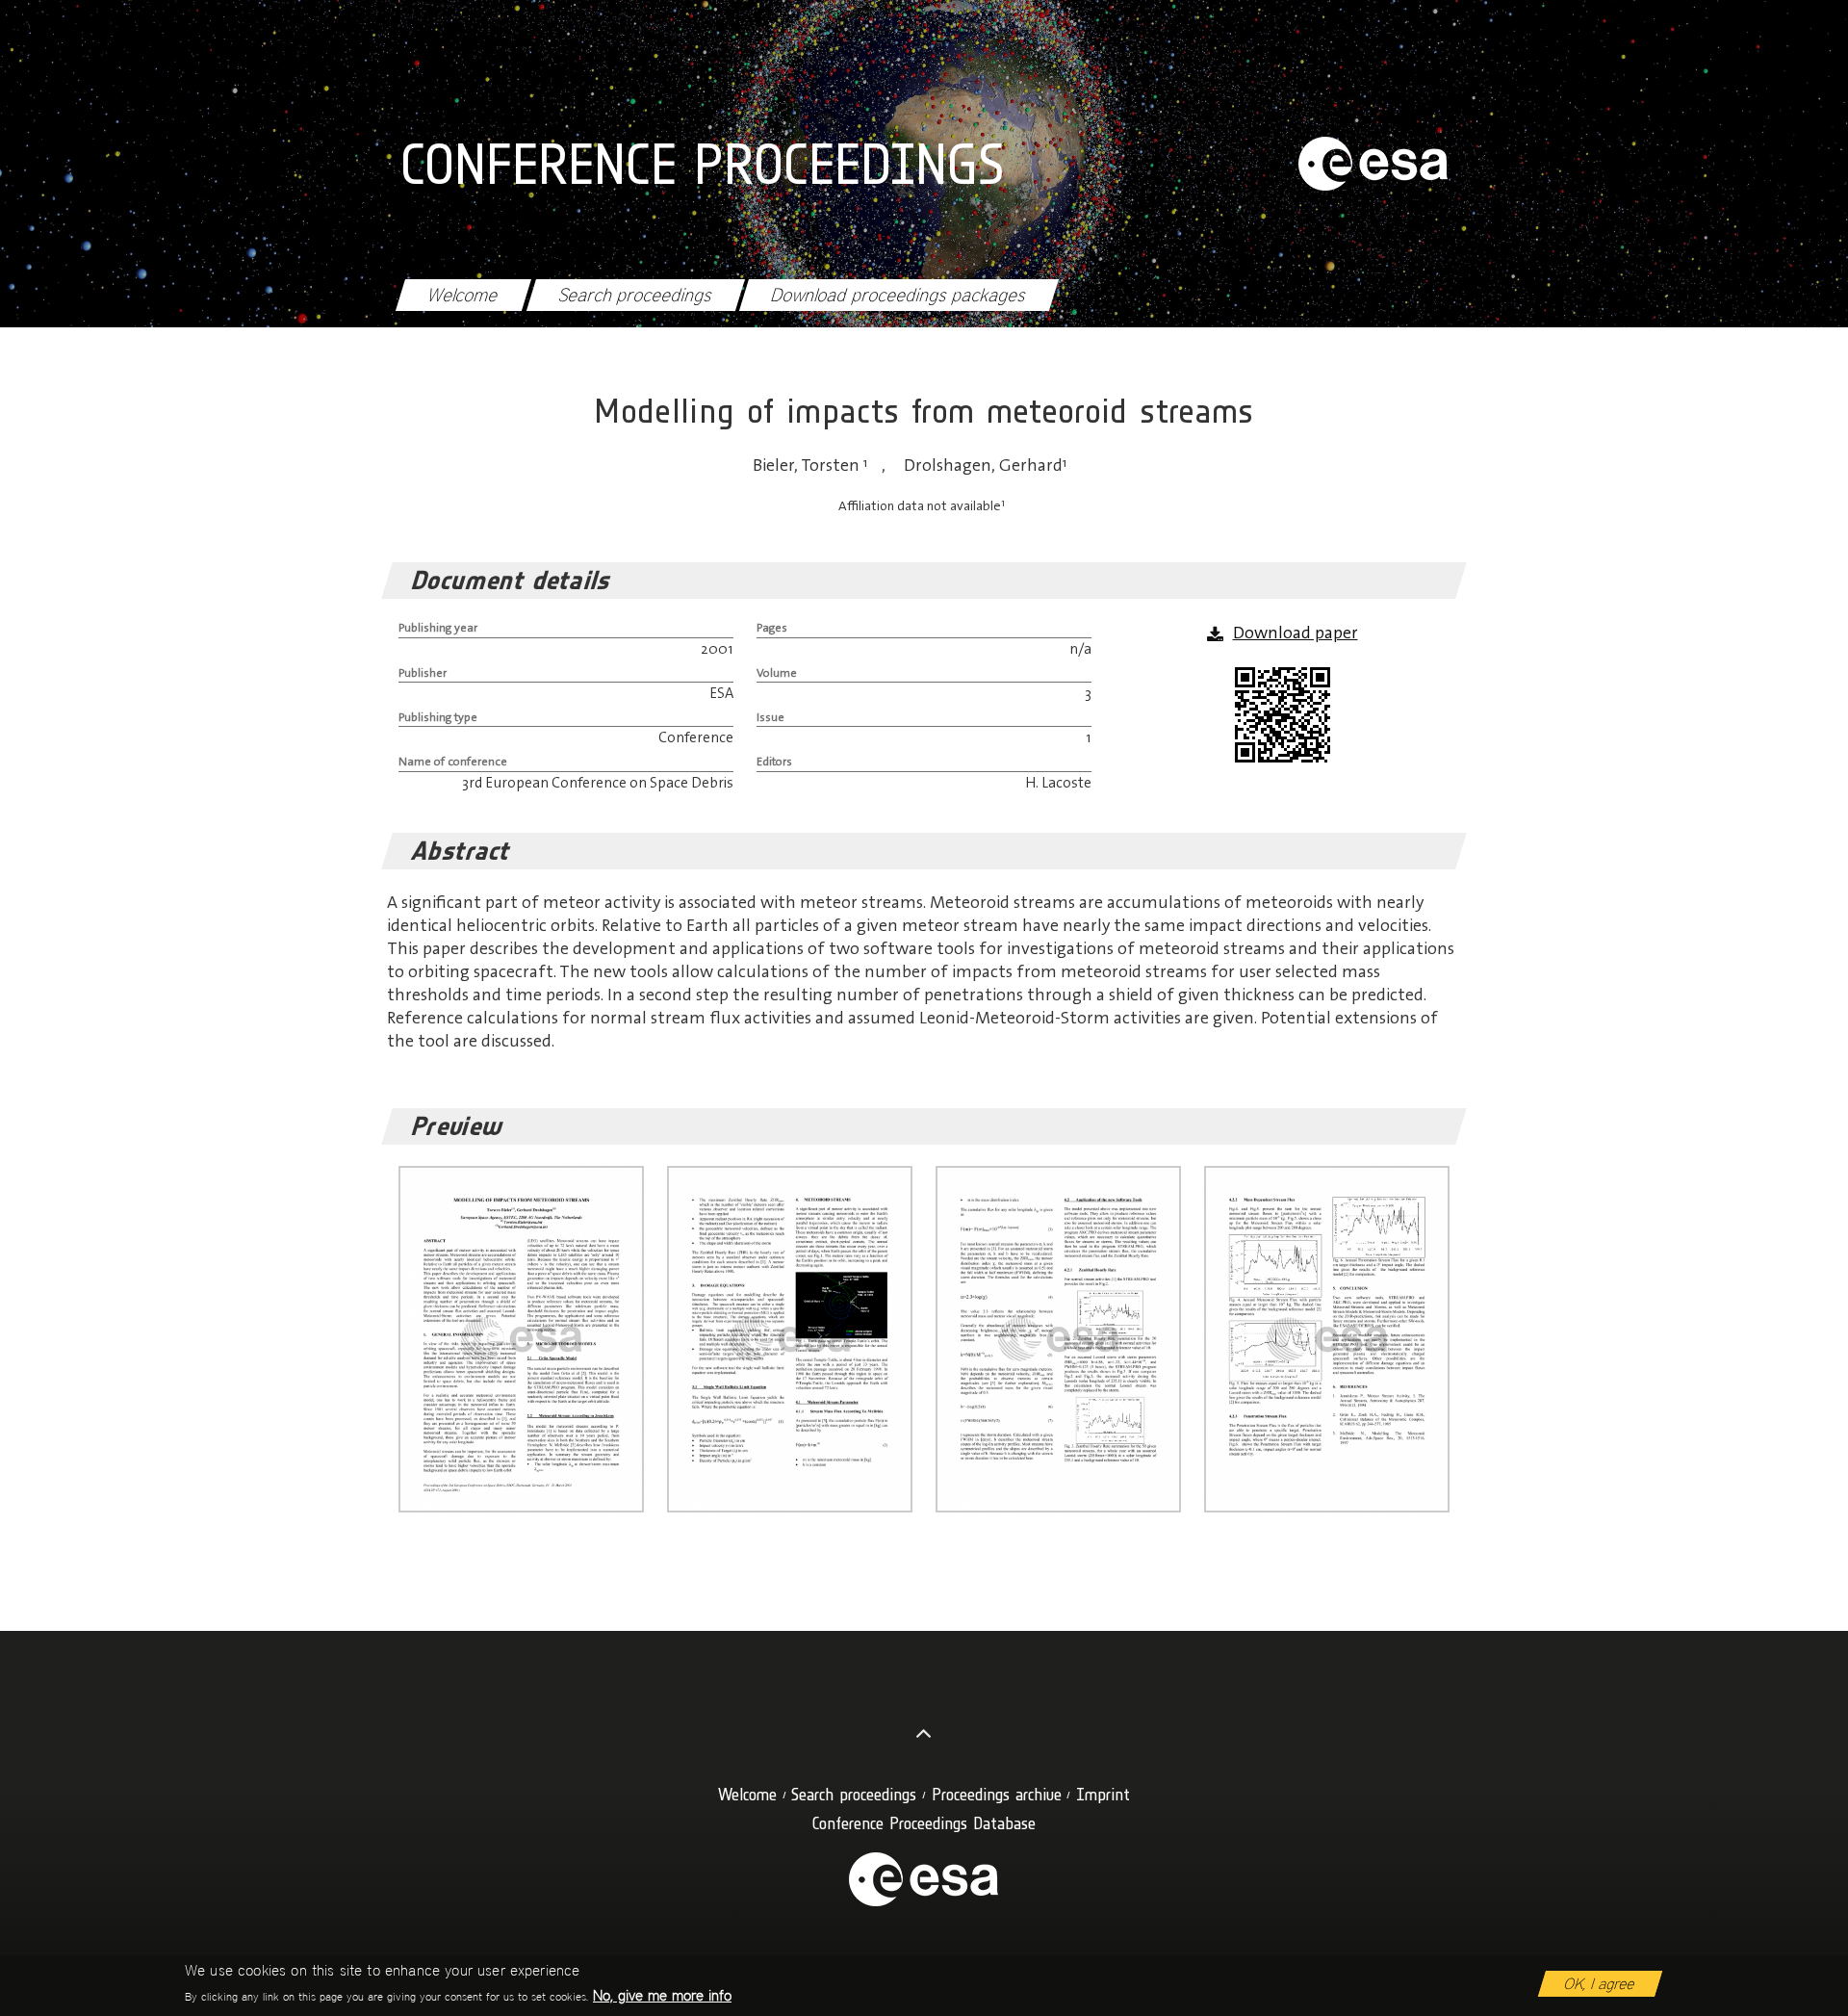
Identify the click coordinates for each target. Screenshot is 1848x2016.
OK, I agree (1600, 1984)
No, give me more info (662, 1995)
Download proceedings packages (898, 295)
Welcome (463, 295)
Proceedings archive (997, 1794)
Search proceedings (635, 295)
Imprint (1103, 1794)
